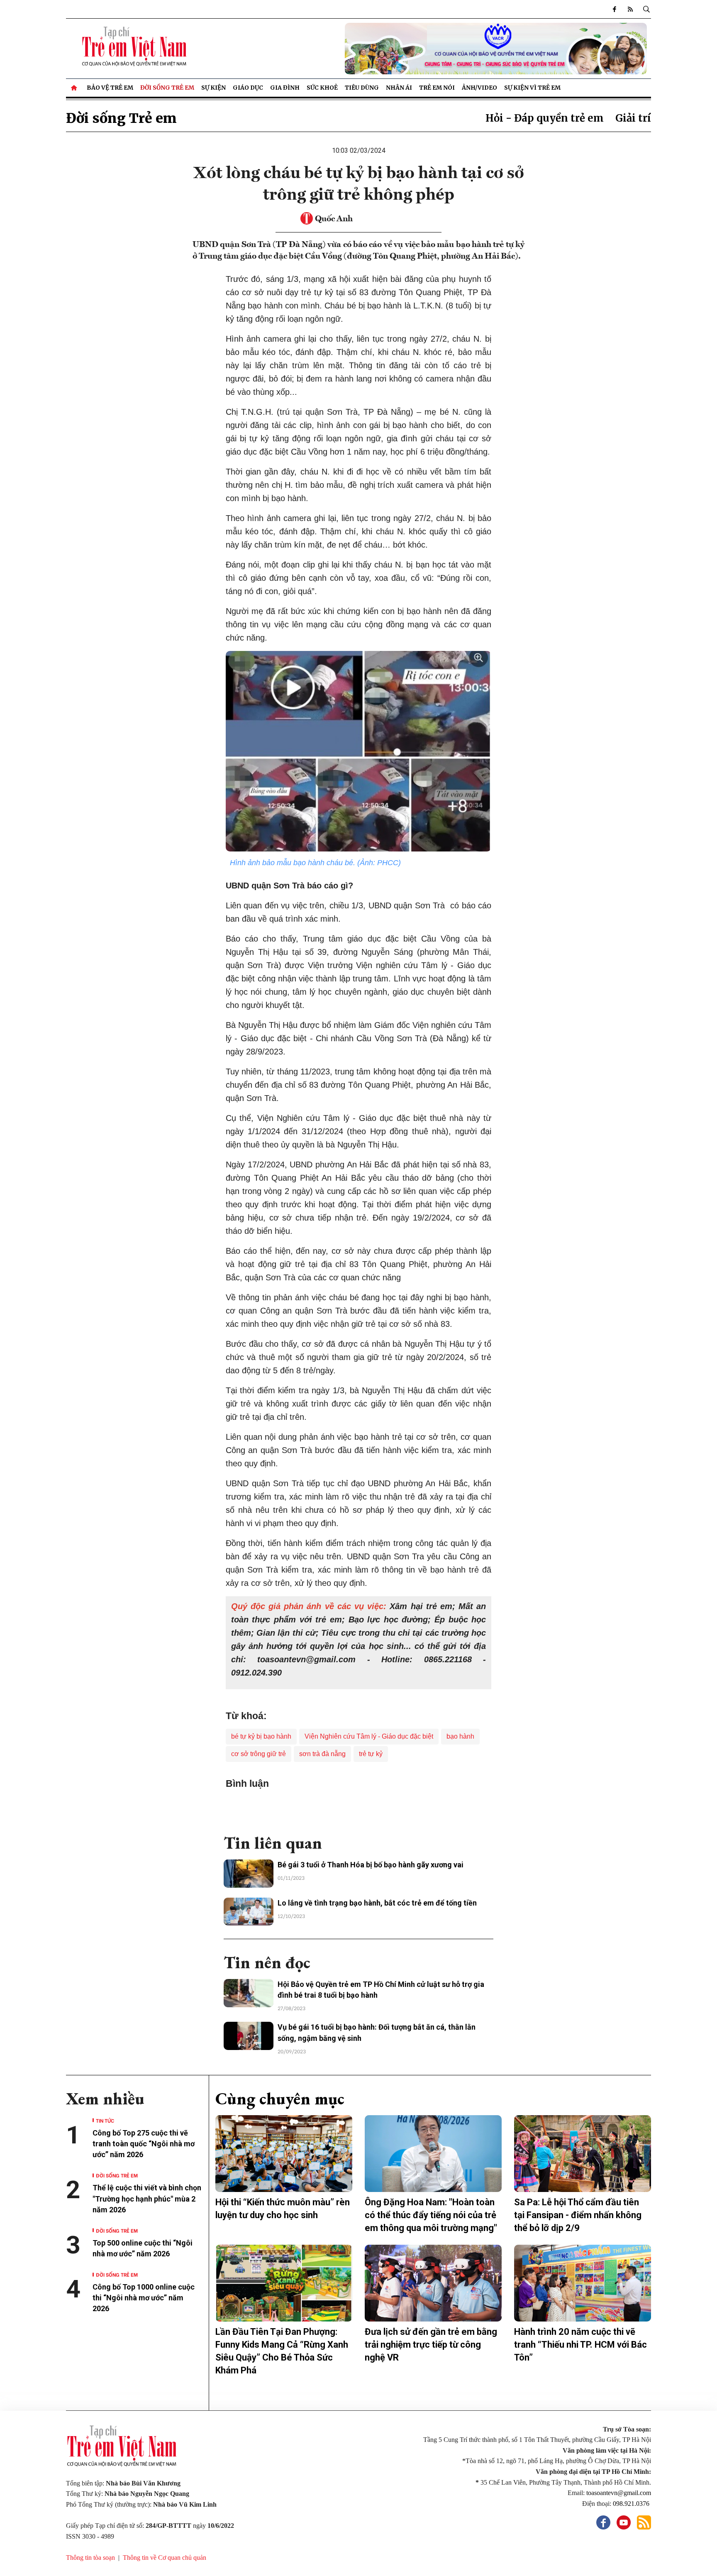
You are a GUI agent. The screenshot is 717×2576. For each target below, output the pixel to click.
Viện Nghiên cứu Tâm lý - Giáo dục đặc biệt (369, 1736)
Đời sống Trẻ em (167, 88)
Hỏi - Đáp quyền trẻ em (545, 118)
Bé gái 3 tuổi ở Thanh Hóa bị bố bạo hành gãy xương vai (371, 1865)
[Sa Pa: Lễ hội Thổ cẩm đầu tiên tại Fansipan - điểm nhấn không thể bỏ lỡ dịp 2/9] (583, 2154)
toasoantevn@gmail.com (619, 2493)
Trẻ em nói (437, 88)
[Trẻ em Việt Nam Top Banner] (433, 49)
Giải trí (633, 118)
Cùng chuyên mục (280, 2099)
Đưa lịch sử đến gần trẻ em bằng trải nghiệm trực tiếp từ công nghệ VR (431, 2345)
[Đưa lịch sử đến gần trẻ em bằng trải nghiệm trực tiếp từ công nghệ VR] (433, 2283)
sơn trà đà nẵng (322, 1754)
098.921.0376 (632, 2504)
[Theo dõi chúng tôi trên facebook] (615, 9)
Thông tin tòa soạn (90, 2558)
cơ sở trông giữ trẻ (259, 1754)
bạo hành (460, 1736)
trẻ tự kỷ (371, 1754)
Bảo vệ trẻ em (110, 88)
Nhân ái (399, 88)
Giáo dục (248, 88)
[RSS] (630, 9)
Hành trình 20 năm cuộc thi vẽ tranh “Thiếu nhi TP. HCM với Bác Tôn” (580, 2345)
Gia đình (285, 88)
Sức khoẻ (322, 88)
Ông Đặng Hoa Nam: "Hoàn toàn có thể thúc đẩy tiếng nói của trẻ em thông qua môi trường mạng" (431, 2215)
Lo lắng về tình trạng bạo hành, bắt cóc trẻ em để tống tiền (377, 1903)
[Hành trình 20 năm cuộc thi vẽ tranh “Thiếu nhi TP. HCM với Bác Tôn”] (583, 2283)
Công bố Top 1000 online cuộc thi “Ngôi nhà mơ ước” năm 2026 (144, 2298)
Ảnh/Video (479, 88)
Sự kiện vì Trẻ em (532, 88)
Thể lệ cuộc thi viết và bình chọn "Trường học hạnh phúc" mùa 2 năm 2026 (147, 2198)
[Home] (75, 88)
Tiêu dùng (362, 88)
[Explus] (358, 1808)
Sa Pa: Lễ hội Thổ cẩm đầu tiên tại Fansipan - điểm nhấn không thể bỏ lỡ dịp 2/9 (578, 2215)
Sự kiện (213, 88)
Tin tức (105, 2120)
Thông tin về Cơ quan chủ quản (165, 2558)
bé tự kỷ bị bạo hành (261, 1736)
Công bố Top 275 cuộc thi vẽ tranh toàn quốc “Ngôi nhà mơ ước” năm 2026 (144, 2144)
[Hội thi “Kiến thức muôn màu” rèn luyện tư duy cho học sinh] (284, 2154)
